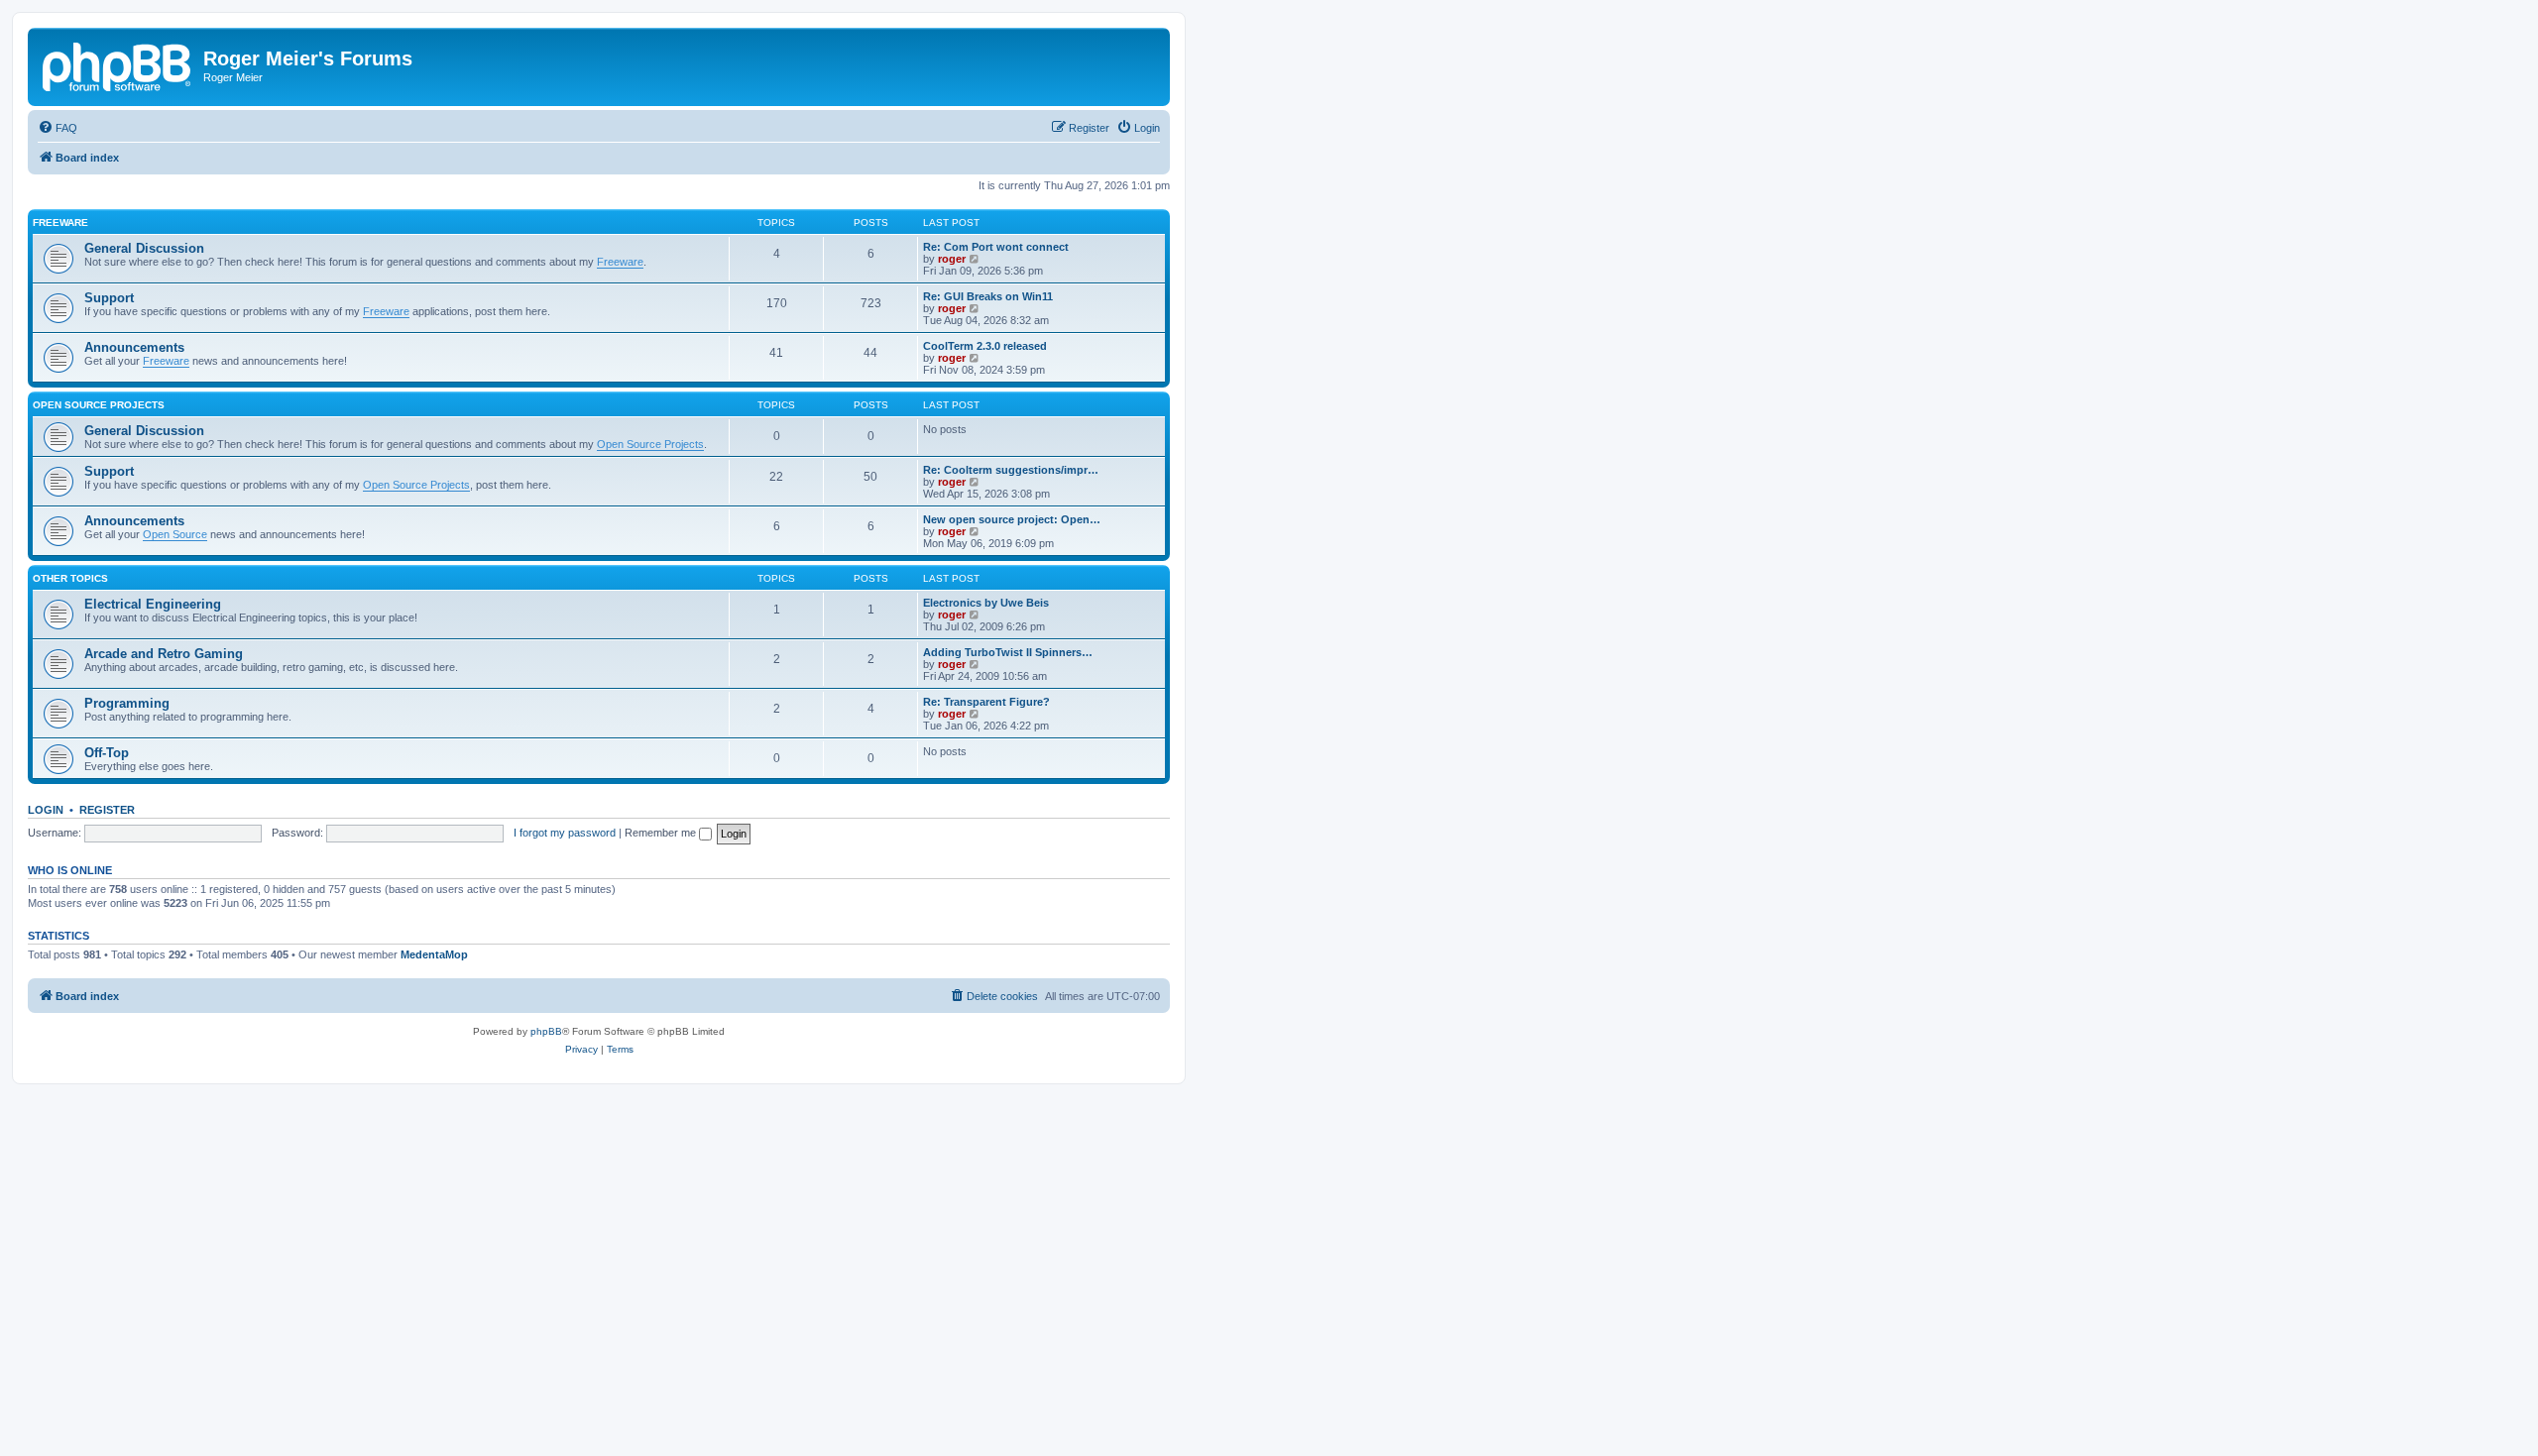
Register (107, 810)
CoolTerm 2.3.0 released (985, 346)
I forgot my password (565, 833)
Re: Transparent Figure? (986, 702)
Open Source (175, 534)
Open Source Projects (99, 405)
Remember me (662, 833)
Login (46, 810)
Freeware (60, 223)
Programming (127, 703)
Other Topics (70, 578)
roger (952, 259)
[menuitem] (58, 128)
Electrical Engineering (153, 604)
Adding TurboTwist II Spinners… (1008, 652)
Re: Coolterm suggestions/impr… (1011, 470)
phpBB (546, 1031)
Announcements (134, 347)
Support (109, 298)
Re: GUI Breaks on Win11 (988, 296)
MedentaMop (434, 954)
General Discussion (144, 248)
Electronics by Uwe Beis (986, 603)
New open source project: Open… (1012, 519)
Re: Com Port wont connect (996, 247)
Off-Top (107, 753)
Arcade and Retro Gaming (164, 654)
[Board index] (118, 64)
